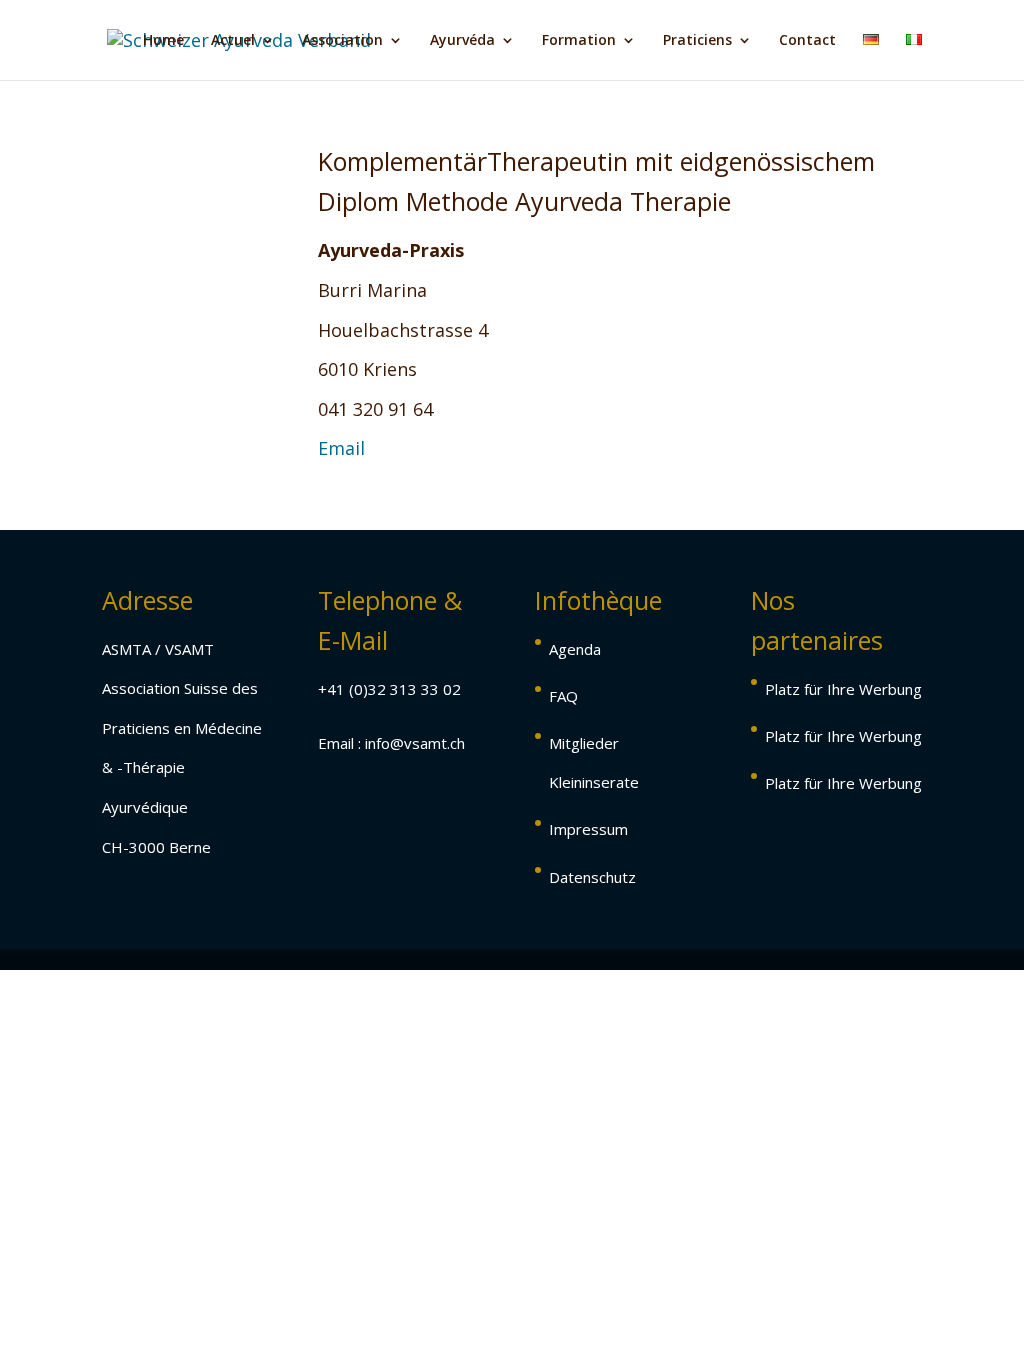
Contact (807, 41)
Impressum (588, 829)
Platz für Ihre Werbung (843, 689)
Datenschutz (592, 877)
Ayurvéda (462, 41)
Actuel (233, 41)
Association (342, 41)
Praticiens (697, 41)
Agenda (575, 649)
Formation (579, 41)
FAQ (563, 696)
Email (344, 448)
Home (163, 41)
